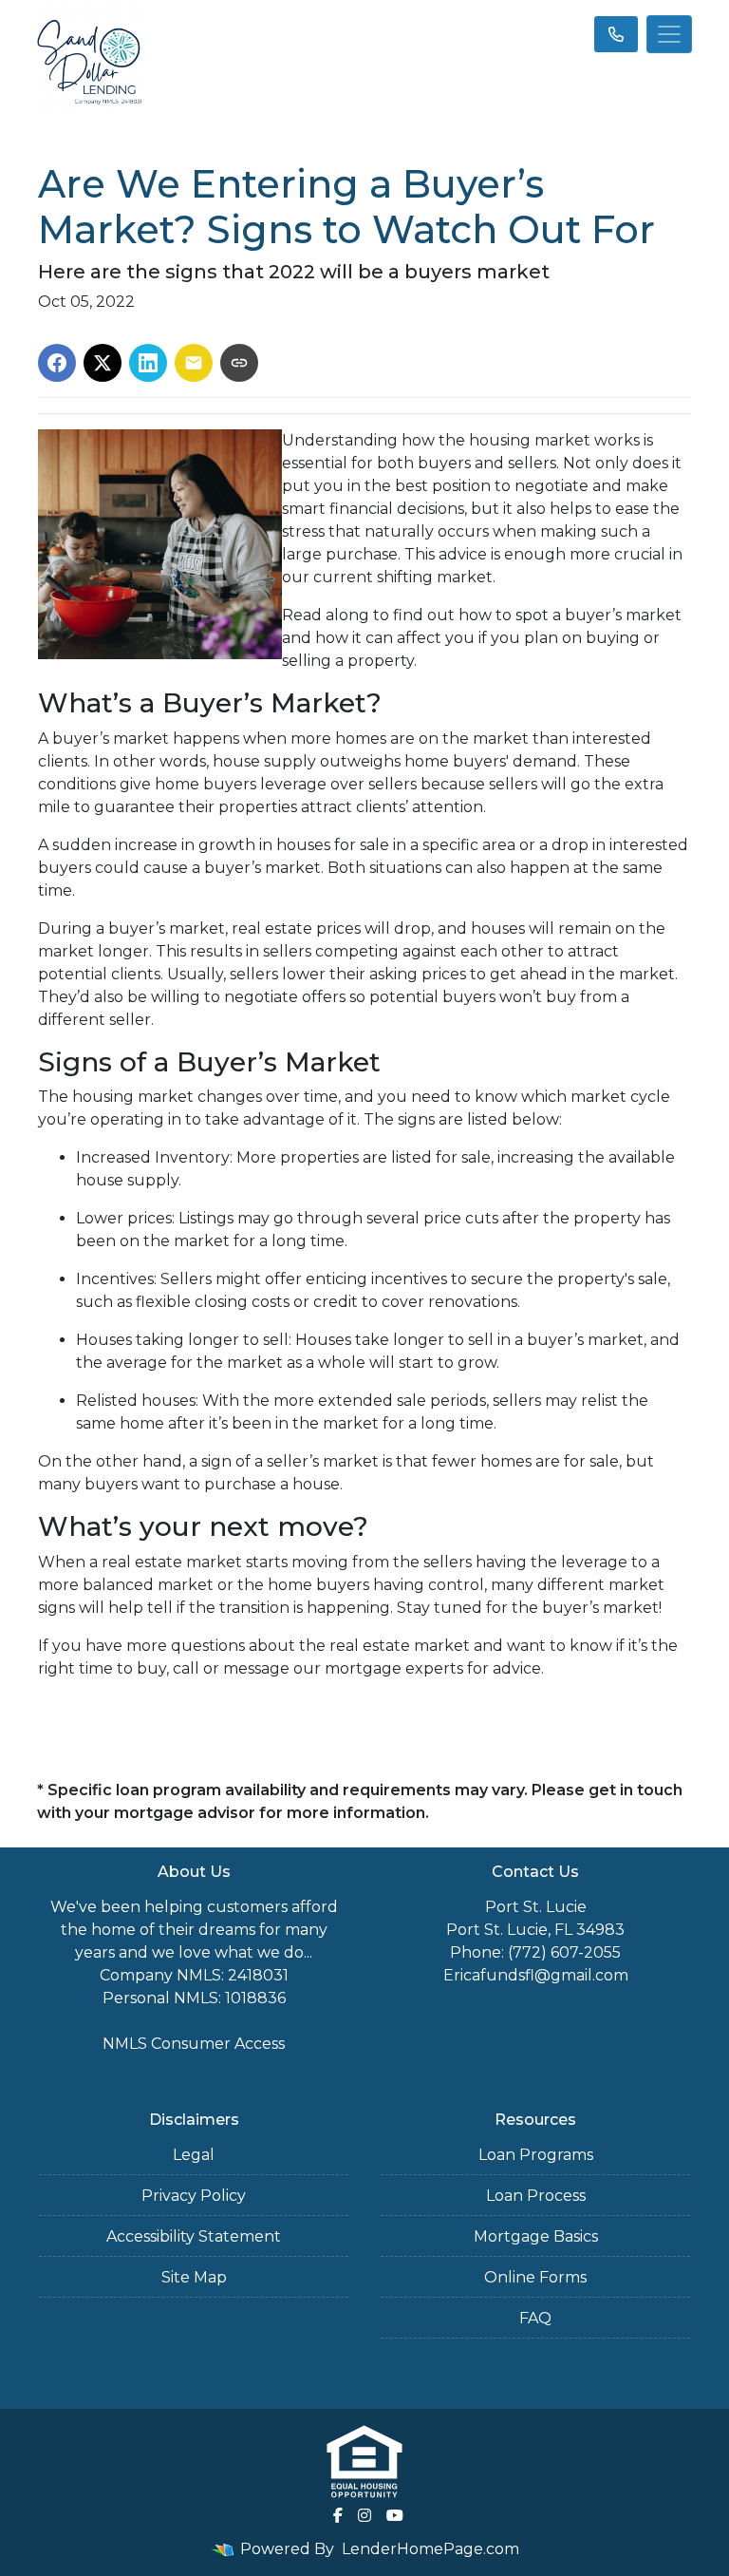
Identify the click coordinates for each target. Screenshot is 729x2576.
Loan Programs (536, 2155)
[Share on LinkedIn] (148, 363)
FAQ (535, 2318)
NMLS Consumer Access (194, 2044)
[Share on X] (103, 363)
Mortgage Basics (536, 2236)
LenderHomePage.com (430, 2549)
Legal (194, 2155)
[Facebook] (338, 2515)
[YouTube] (395, 2515)
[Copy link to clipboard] (239, 363)
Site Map (194, 2277)
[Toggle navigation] (669, 34)
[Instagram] (364, 2515)
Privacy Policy (194, 2196)
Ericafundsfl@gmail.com (536, 1975)
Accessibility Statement (194, 2236)
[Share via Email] (194, 363)
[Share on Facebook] (57, 363)
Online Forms (535, 2277)
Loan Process (536, 2196)
